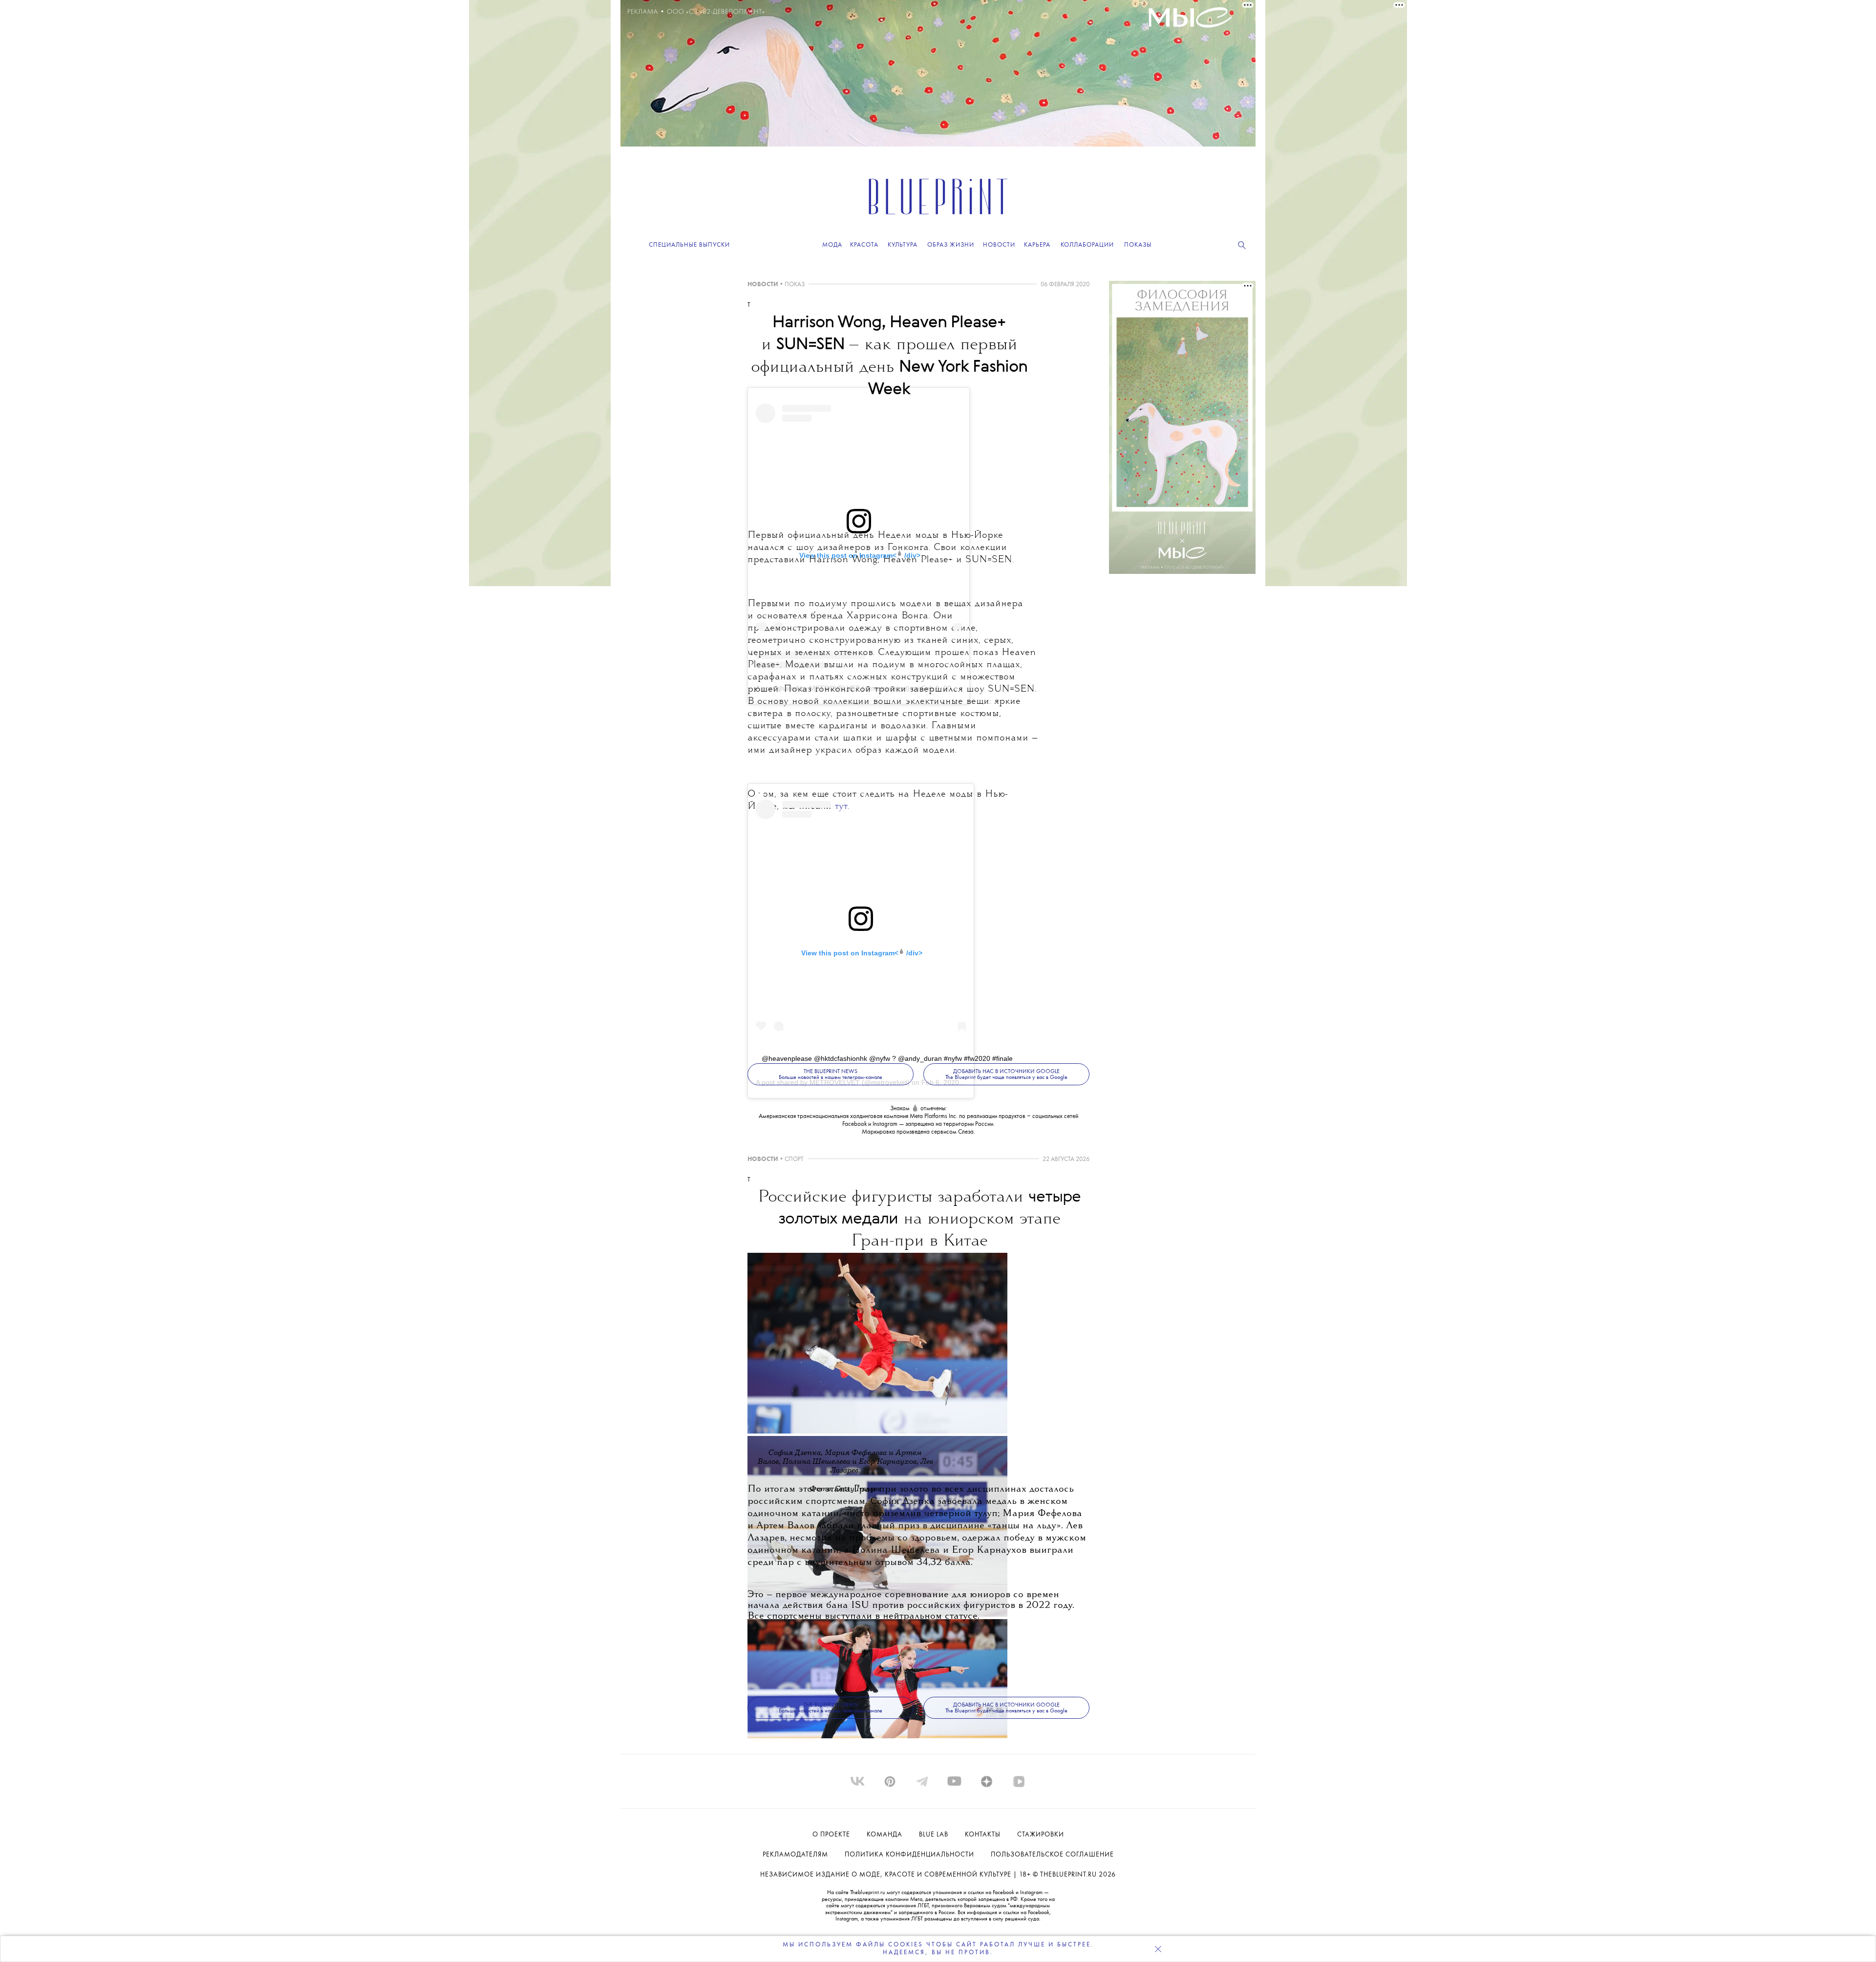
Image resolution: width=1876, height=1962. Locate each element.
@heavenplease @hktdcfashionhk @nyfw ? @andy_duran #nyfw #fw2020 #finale (887, 1058)
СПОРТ (794, 1159)
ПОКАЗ (795, 285)
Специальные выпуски (689, 245)
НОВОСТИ (763, 285)
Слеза (966, 1132)
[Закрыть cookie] (1158, 1949)
